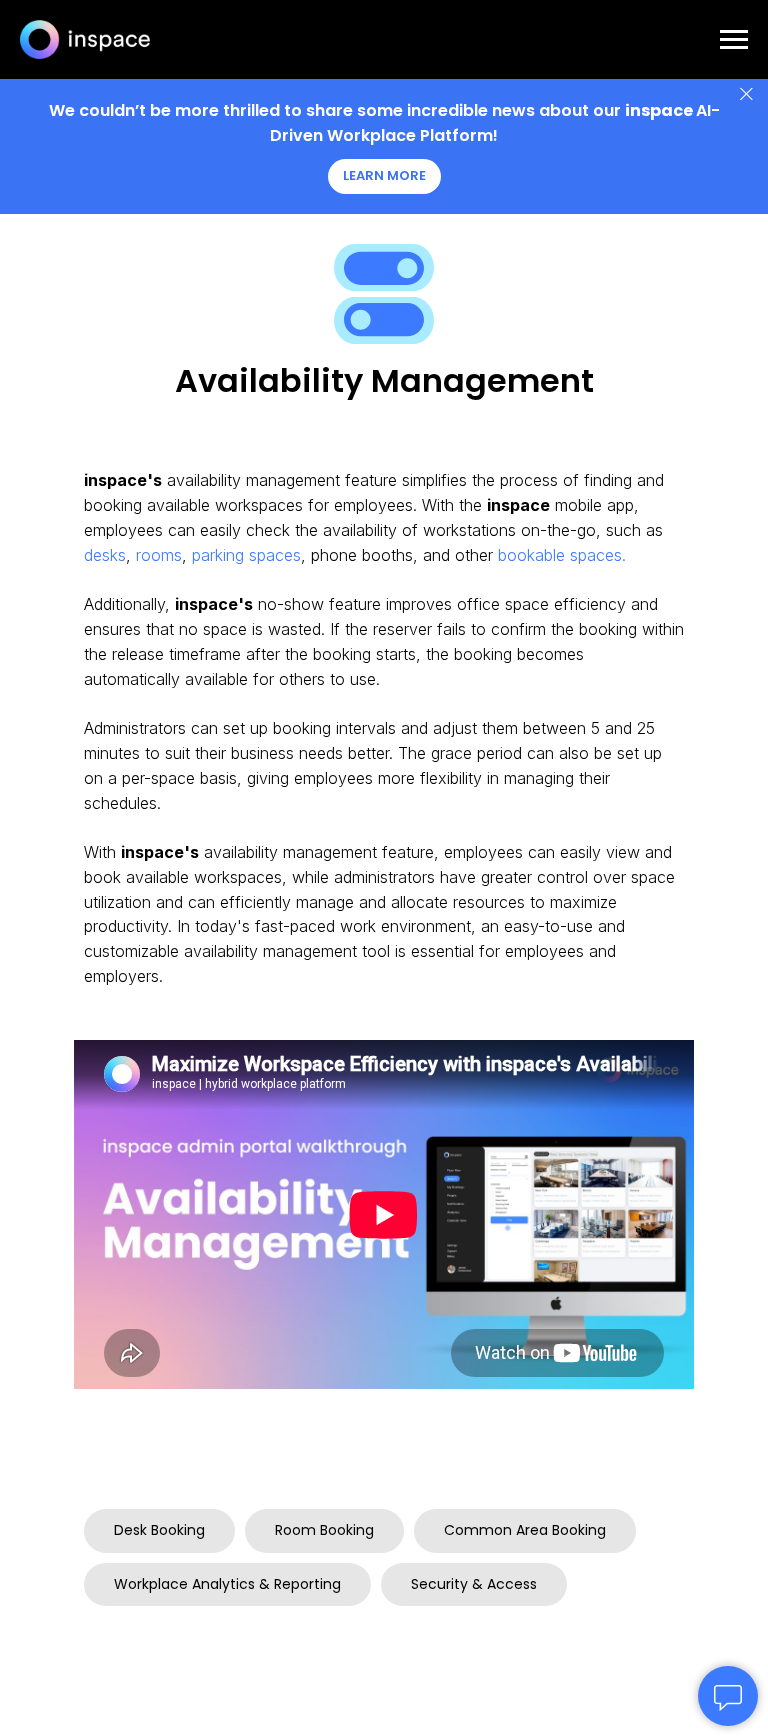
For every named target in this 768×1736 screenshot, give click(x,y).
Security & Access (474, 1584)
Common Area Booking (525, 1530)
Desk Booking (159, 1530)
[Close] (746, 94)
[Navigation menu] (734, 40)
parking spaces (246, 555)
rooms (159, 555)
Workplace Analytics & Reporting (227, 1584)
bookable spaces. (562, 555)
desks (105, 555)
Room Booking (324, 1530)
